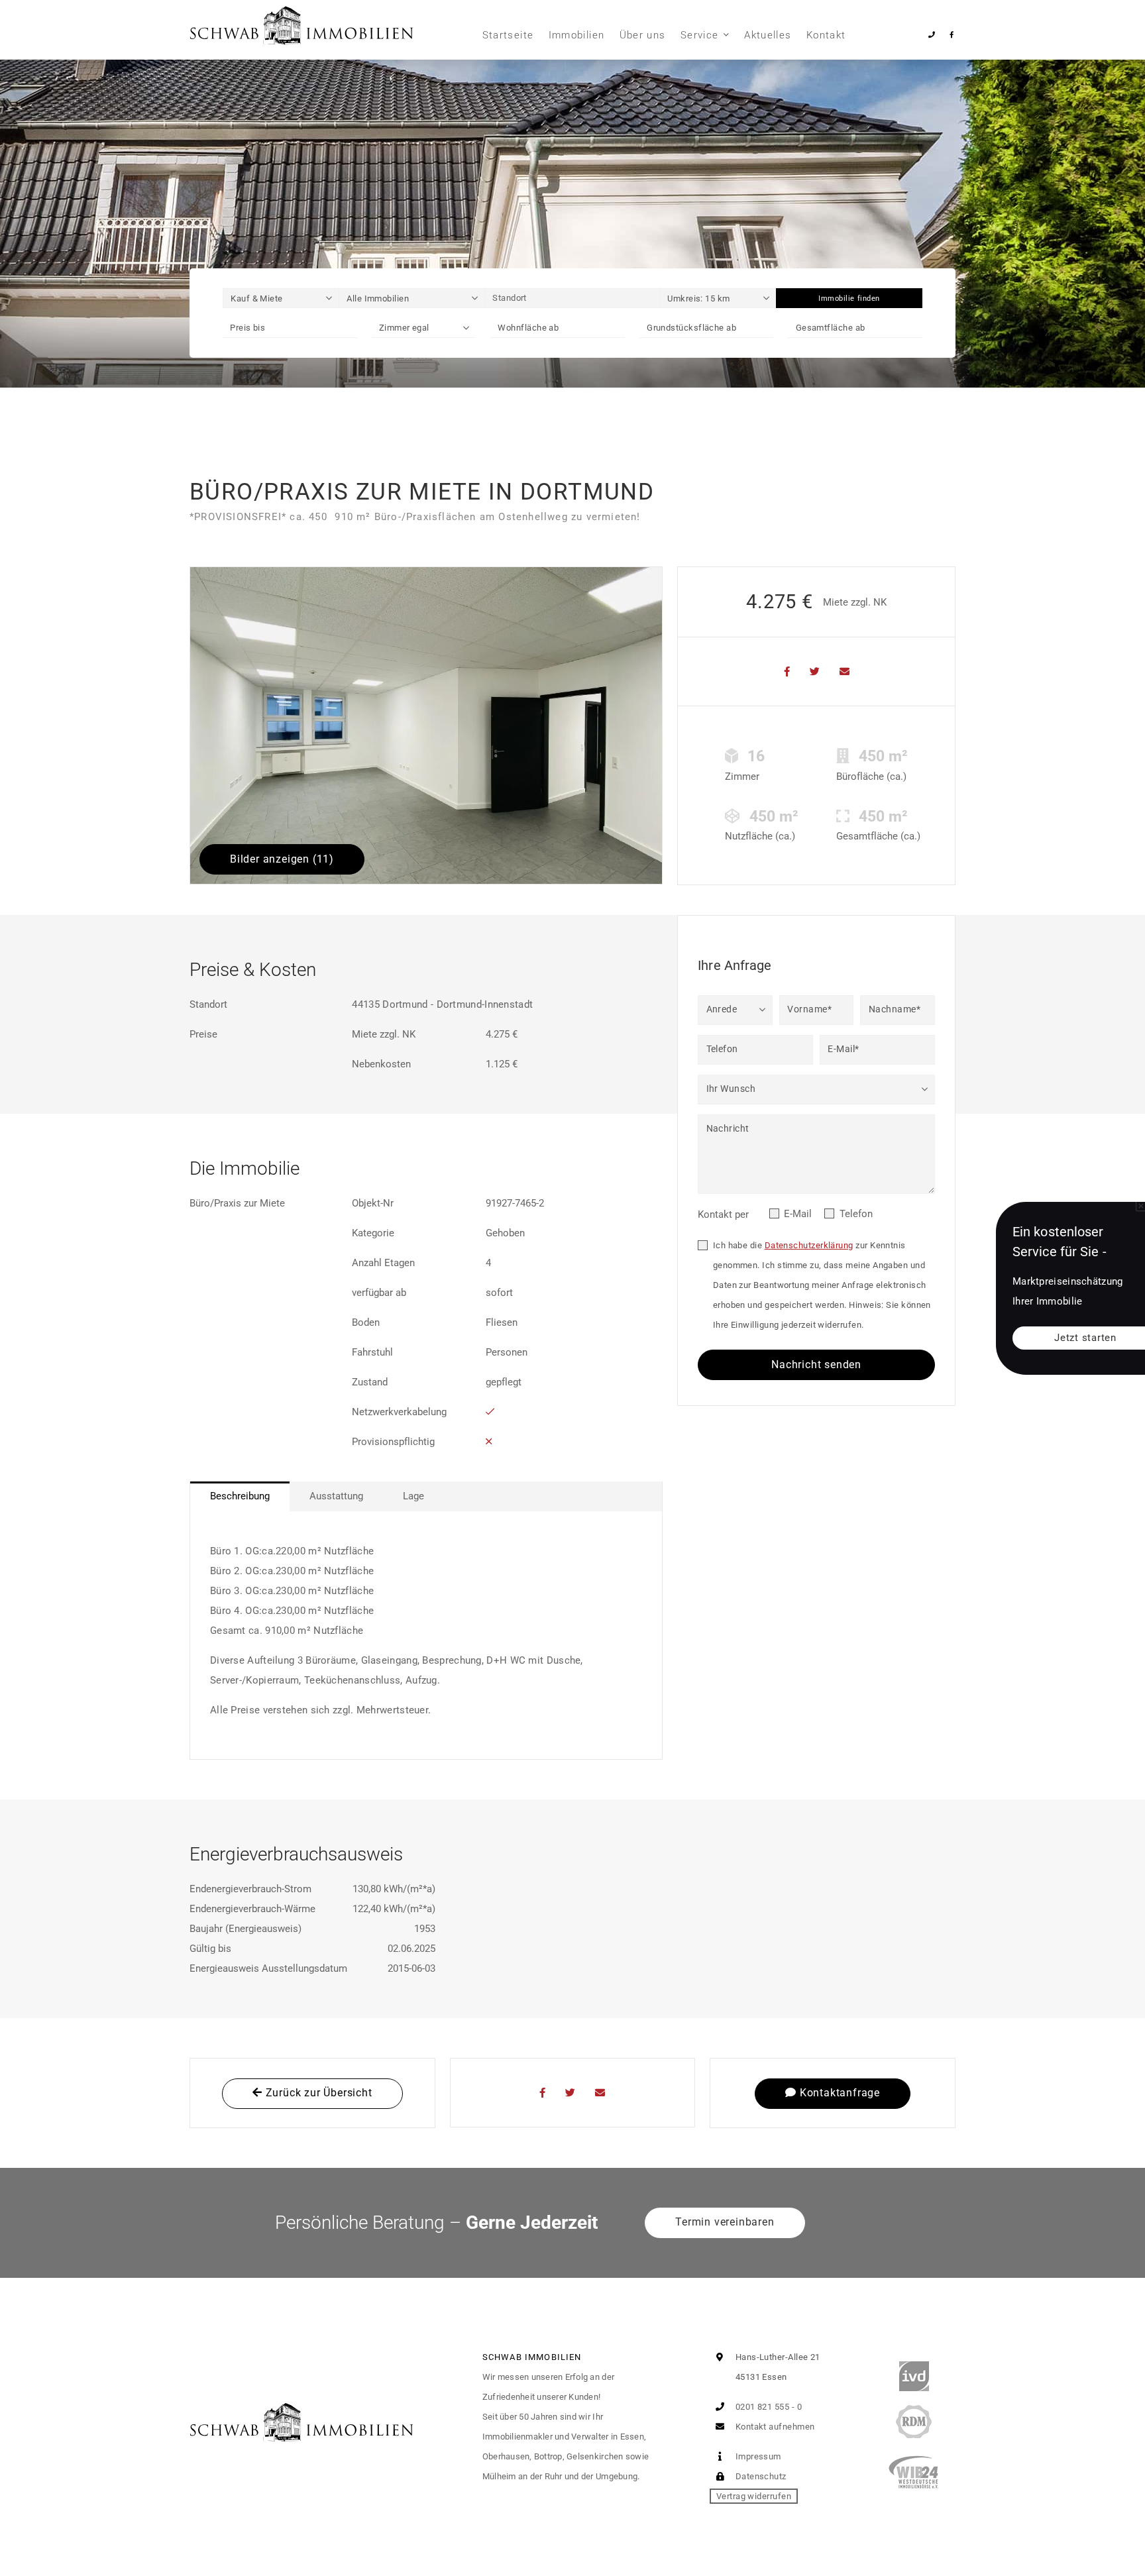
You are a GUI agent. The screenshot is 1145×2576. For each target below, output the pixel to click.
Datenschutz (759, 2476)
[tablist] (426, 1496)
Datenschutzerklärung (809, 1245)
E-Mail (798, 1214)
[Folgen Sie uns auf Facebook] (951, 35)
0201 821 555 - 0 (767, 2407)
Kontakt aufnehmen (774, 2427)
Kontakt (826, 35)
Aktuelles (768, 35)
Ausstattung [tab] (336, 1496)
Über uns (643, 35)
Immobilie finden (849, 298)
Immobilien (577, 35)
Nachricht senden (816, 1365)
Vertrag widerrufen (754, 2496)
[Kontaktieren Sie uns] (932, 35)
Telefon (856, 1214)
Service (699, 35)
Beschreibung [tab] (240, 1496)
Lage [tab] (413, 1496)
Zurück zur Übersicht (317, 2093)
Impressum (757, 2456)
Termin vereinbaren (725, 2222)
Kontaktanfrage (838, 2093)
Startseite (508, 35)
